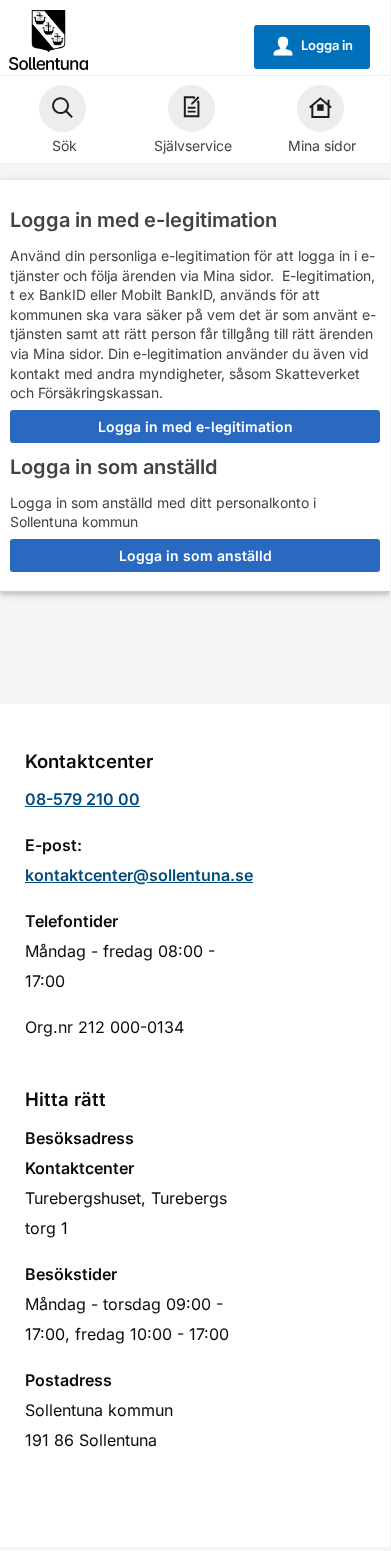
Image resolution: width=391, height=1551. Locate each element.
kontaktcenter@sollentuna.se (139, 875)
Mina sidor (322, 145)
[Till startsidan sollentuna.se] (48, 38)
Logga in (313, 46)
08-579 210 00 (82, 799)
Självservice (193, 145)
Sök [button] (64, 145)
